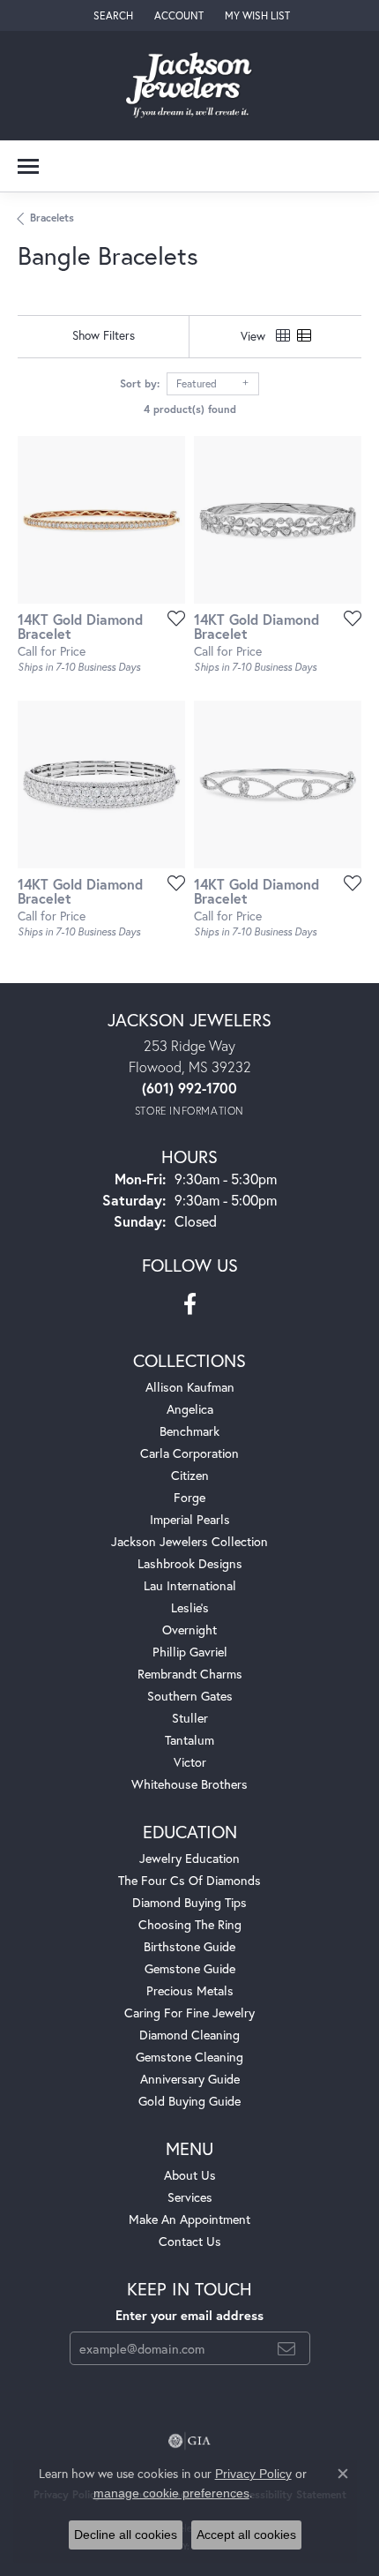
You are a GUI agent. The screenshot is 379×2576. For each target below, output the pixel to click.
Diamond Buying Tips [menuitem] (189, 1902)
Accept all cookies (246, 2535)
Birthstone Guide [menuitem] (189, 1946)
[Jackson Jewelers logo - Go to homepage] (190, 86)
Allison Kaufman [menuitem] (190, 1387)
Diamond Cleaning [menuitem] (189, 2035)
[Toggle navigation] (28, 166)
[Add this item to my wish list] (171, 618)
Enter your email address (189, 2315)
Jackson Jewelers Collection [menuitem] (189, 1541)
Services (190, 2197)
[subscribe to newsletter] (286, 2348)
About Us (190, 2175)
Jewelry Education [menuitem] (189, 1858)
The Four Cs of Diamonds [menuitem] (189, 1880)
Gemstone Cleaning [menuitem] (189, 2057)
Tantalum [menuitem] (189, 1740)
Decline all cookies (126, 2535)
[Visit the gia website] (189, 2441)
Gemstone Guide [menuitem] (190, 1968)
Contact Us (190, 2241)
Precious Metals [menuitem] (190, 1990)
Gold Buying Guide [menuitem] (189, 2101)
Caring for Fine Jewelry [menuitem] (189, 2013)
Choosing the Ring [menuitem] (190, 1924)
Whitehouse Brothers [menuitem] (189, 1784)
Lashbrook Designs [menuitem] (190, 1563)
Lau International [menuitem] (190, 1585)
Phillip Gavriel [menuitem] (190, 1652)
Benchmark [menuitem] (189, 1431)
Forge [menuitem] (189, 1497)
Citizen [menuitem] (190, 1475)
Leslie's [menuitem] (190, 1607)
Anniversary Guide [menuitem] (190, 2079)
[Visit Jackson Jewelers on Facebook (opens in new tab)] (190, 1304)
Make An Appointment (189, 2219)
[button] (111, 15)
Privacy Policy (253, 2474)
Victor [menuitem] (190, 1762)
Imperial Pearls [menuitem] (190, 1519)
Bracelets (52, 218)
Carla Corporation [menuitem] (189, 1453)
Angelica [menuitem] (190, 1409)
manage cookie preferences (171, 2493)
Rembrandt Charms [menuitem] (190, 1674)
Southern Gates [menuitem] (190, 1696)
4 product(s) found (190, 409)
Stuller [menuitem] (190, 1718)
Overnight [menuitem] (189, 1630)
